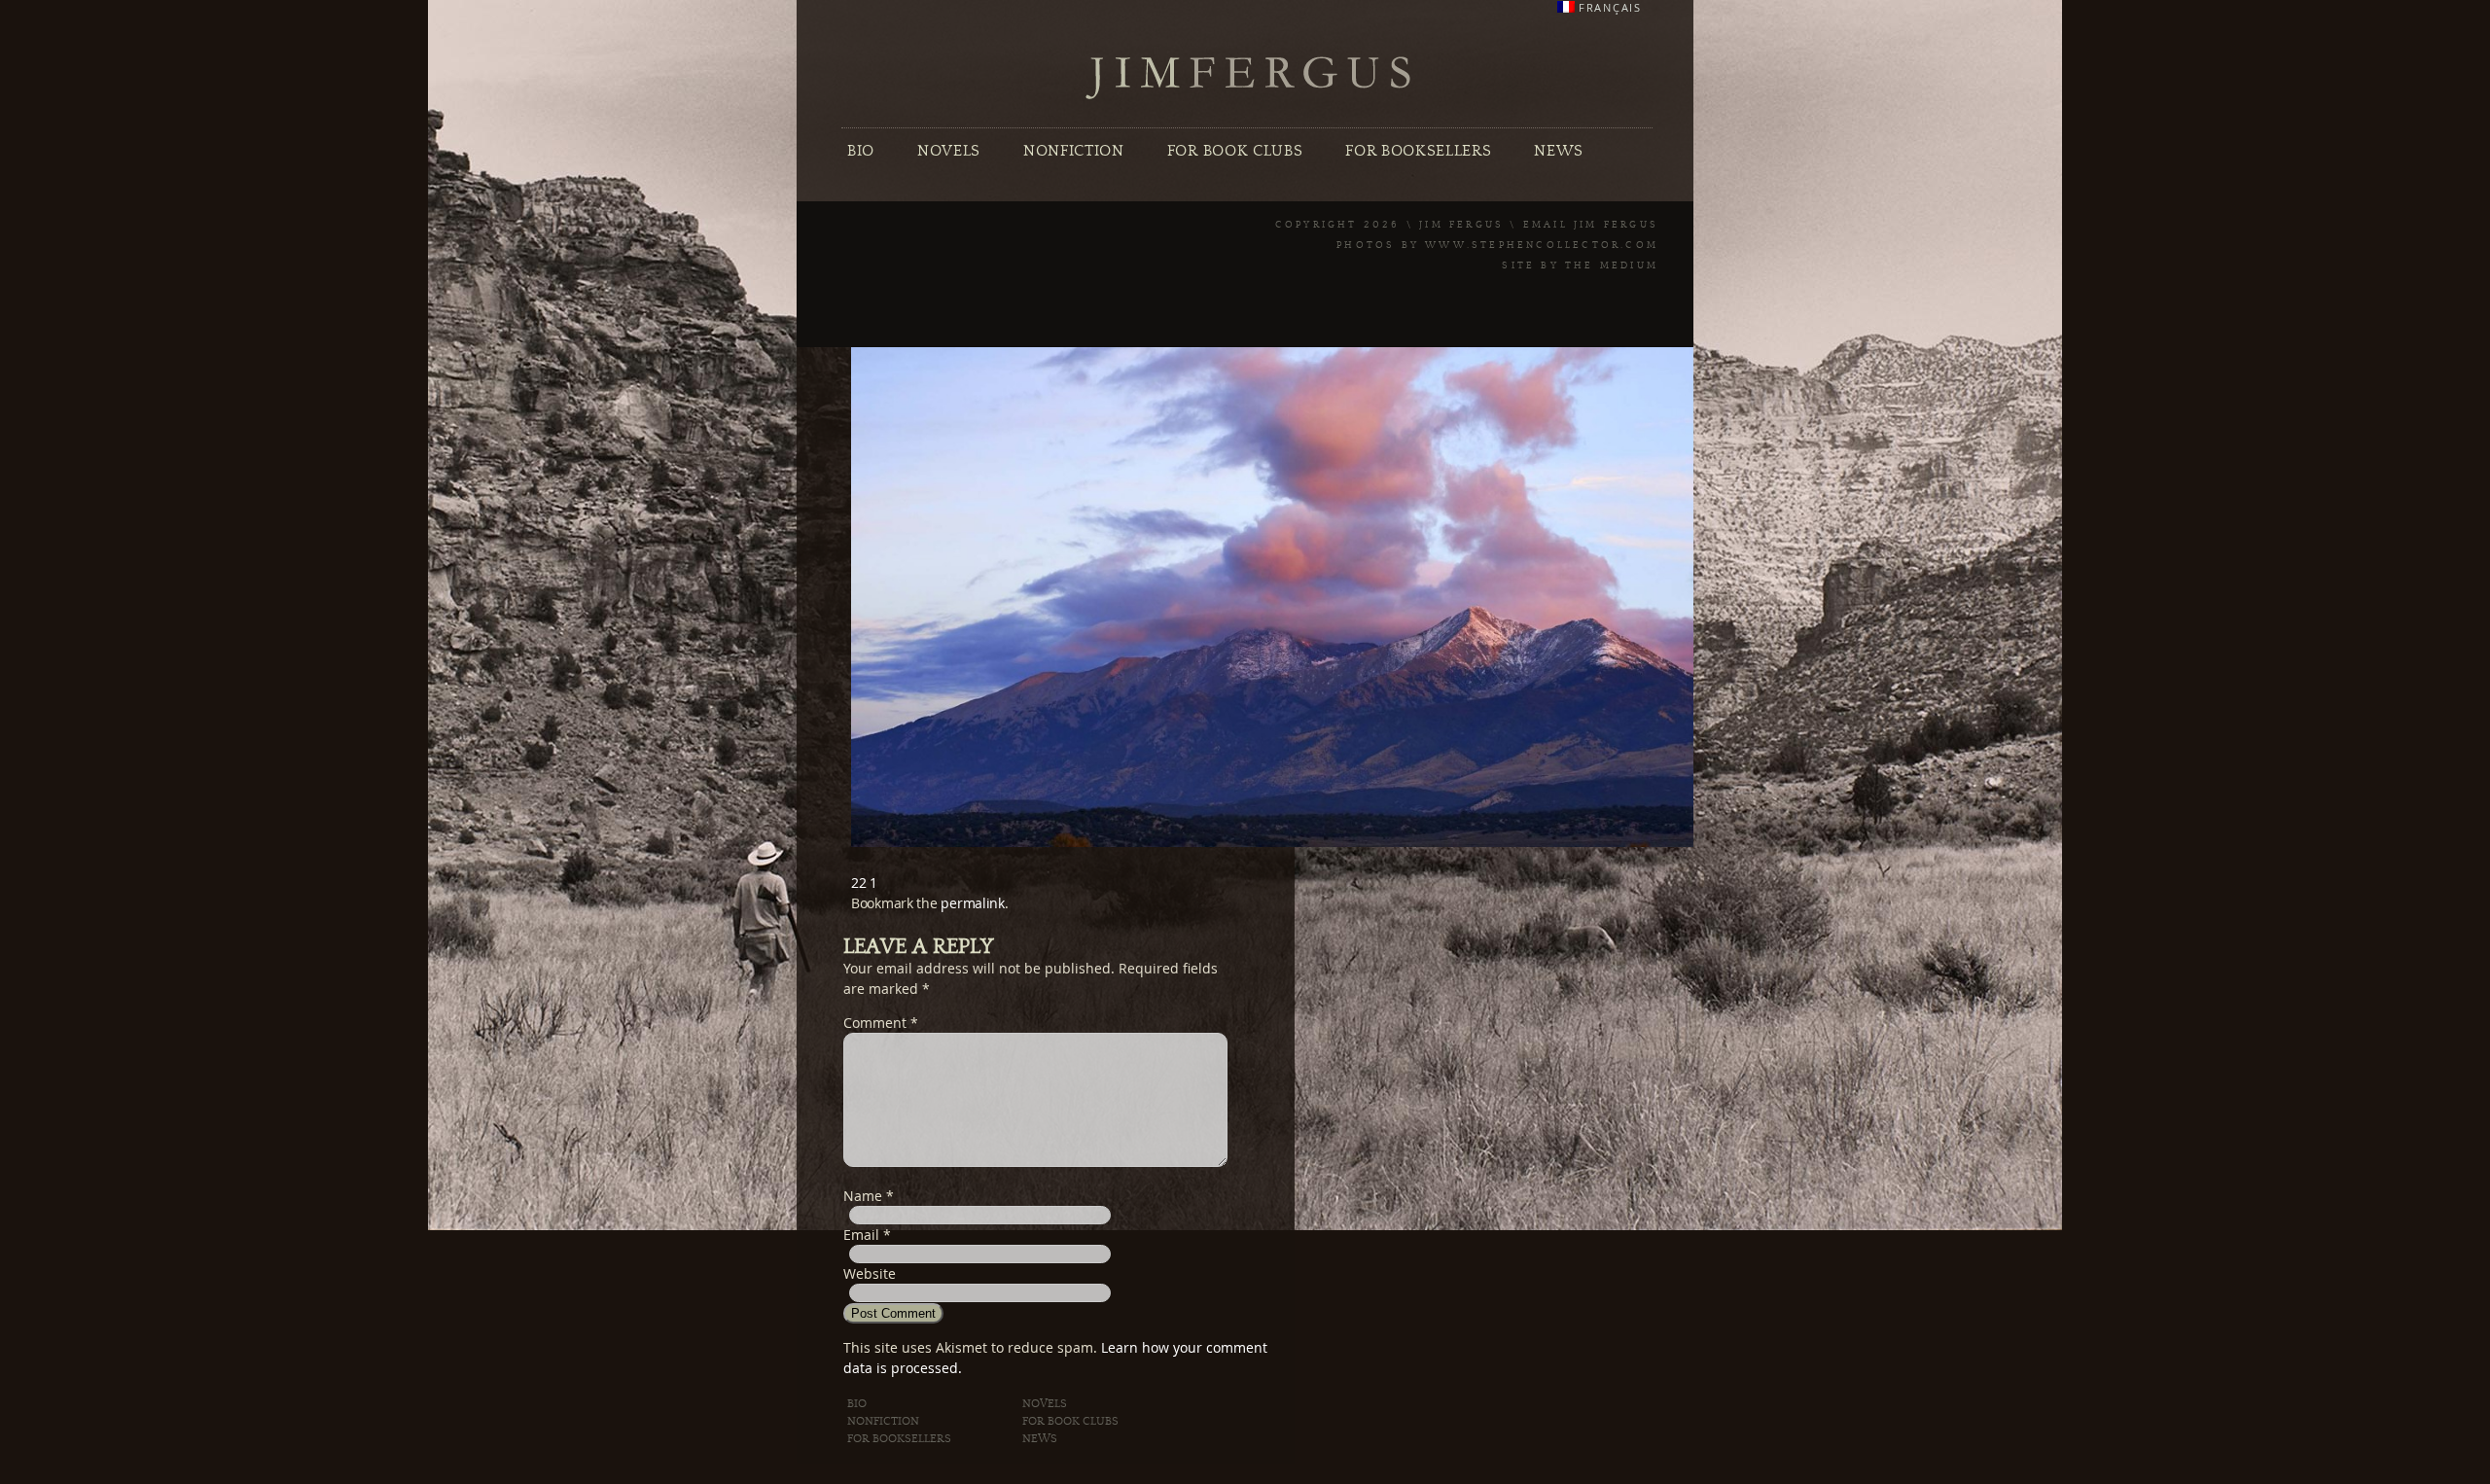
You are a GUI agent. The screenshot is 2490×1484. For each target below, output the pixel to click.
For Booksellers (1418, 151)
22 (858, 883)
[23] (1289, 842)
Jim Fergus (1249, 78)
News (1559, 151)
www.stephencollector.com (1542, 245)
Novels (949, 151)
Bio (861, 151)
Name (863, 1196)
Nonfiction (1074, 151)
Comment (881, 1023)
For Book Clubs (1235, 151)
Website (870, 1273)
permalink (972, 903)
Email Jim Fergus (1591, 225)
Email (861, 1235)
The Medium (1612, 265)
